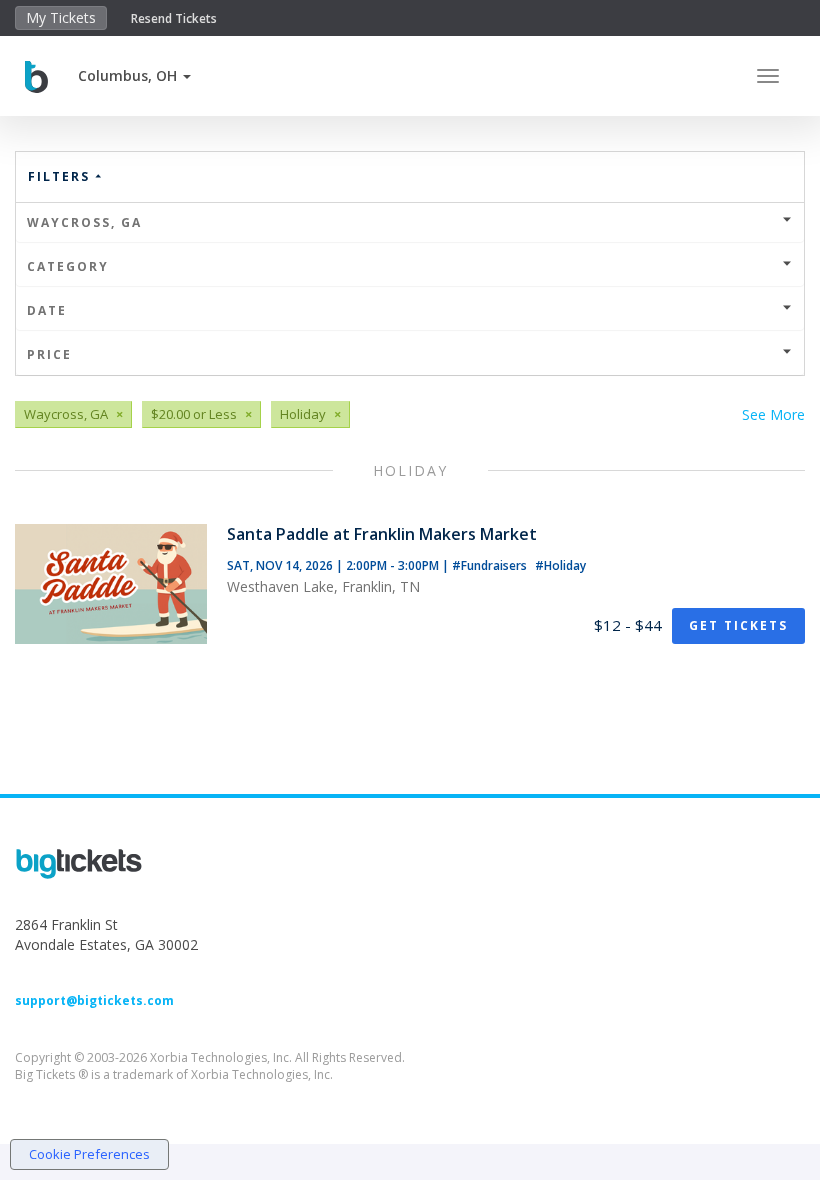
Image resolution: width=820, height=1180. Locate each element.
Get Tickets (738, 625)
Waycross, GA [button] (84, 222)
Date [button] (47, 310)
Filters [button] (61, 176)
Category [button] (68, 266)
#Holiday (560, 565)
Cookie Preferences (89, 1154)
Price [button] (49, 354)
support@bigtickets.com (94, 1000)
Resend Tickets (174, 18)
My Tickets (61, 17)
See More (773, 414)
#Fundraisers (491, 565)
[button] (134, 75)
